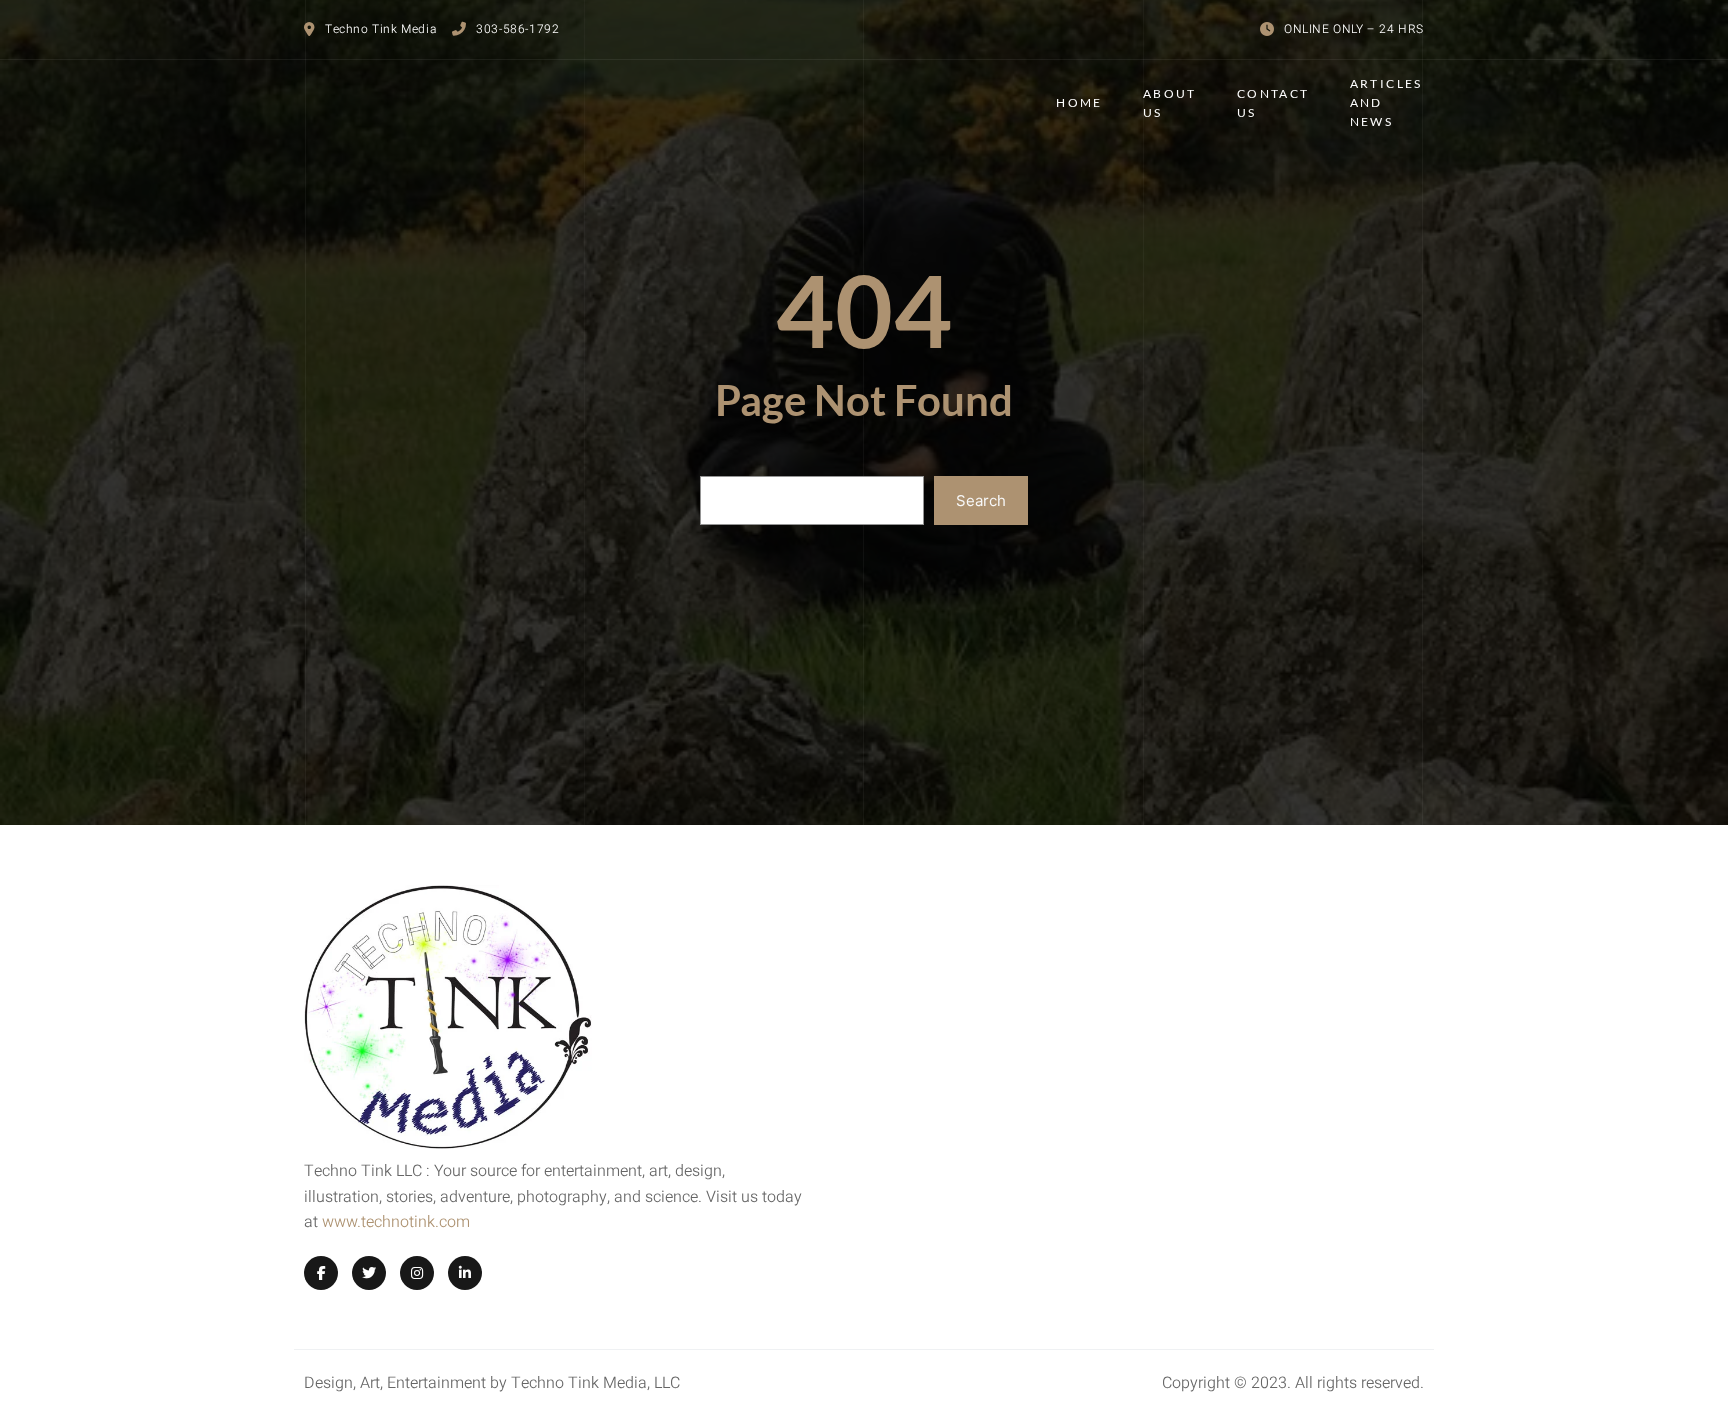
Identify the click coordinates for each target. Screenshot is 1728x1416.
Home (1079, 102)
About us (1170, 103)
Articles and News (1386, 102)
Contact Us (1273, 103)
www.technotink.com (396, 1222)
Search (981, 500)
